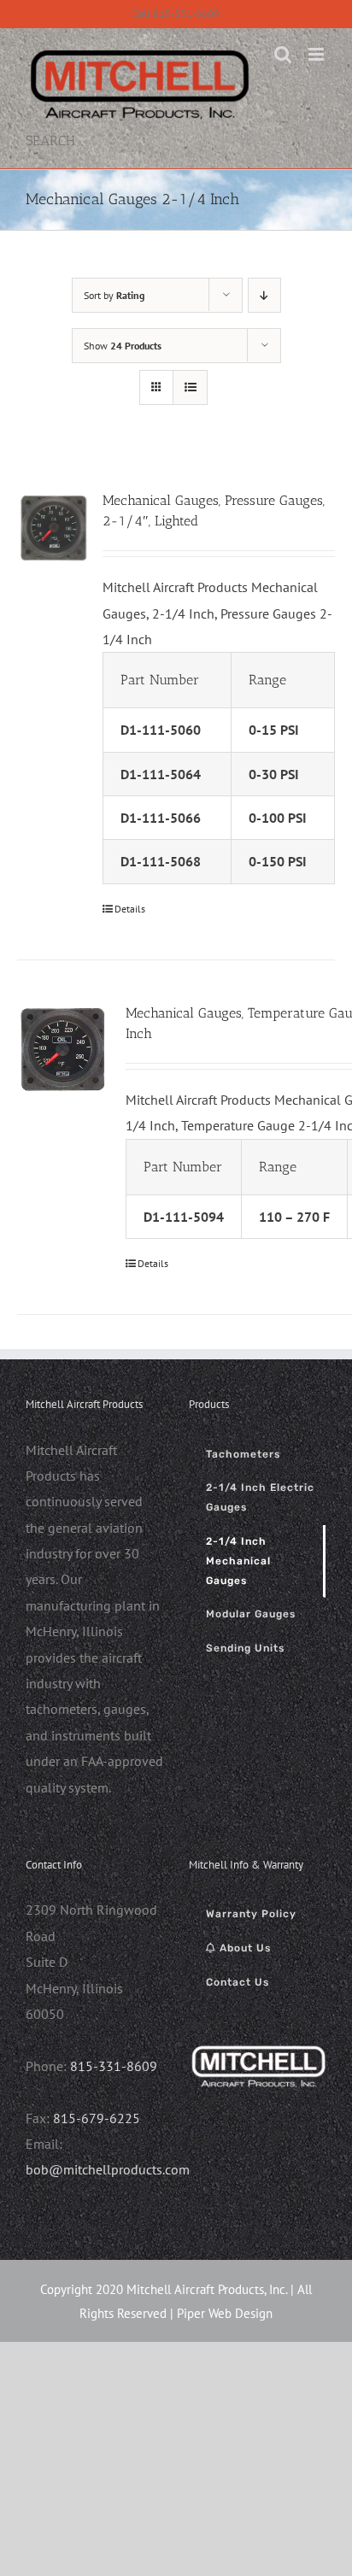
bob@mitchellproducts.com (108, 2169)
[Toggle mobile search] (283, 54)
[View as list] (190, 387)
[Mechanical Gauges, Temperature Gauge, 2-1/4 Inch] (63, 1049)
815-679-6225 (97, 2118)
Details (130, 909)
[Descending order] (264, 295)
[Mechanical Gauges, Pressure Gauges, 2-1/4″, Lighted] (54, 527)
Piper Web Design (225, 2313)
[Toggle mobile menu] (317, 54)
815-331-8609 (114, 2066)
